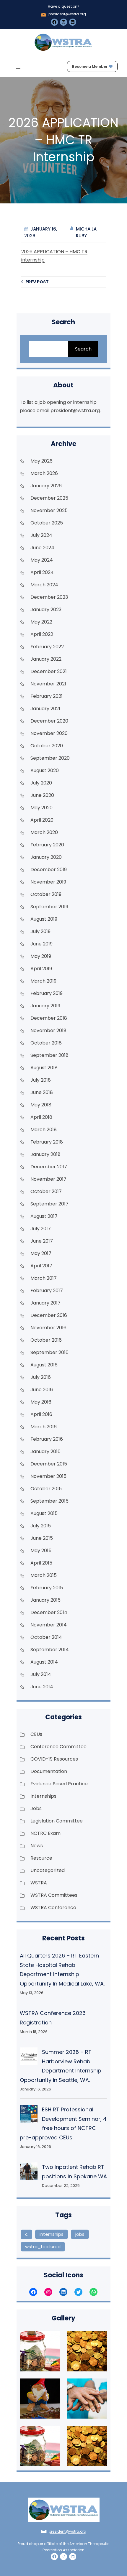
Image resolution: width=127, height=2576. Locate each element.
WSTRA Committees (54, 1895)
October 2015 (46, 1489)
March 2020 (44, 832)
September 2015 (49, 1501)
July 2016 (41, 1377)
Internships (43, 1796)
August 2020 (45, 770)
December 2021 (49, 671)
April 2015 (41, 1563)
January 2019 (45, 1006)
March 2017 (44, 1278)
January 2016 (45, 1451)
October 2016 (46, 1340)
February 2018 (47, 1142)
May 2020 (41, 808)
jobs (80, 2234)
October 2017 (46, 1191)
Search (83, 349)
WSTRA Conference (53, 1908)
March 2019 (43, 981)
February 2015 (47, 1588)
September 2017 (49, 1204)
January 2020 (46, 857)
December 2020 (49, 721)
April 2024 (42, 572)
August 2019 (44, 919)
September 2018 (49, 1055)
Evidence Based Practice (59, 1784)
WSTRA (39, 1883)
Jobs (36, 1808)
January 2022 (46, 659)
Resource (41, 1858)
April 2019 (41, 969)
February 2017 (47, 1291)
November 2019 (48, 882)
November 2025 (49, 510)
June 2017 (42, 1241)
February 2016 (47, 1439)
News (37, 1846)
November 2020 (49, 733)
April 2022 (42, 634)
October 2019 (46, 894)
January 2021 (45, 709)
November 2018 (48, 1030)
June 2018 (42, 1092)
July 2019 (40, 931)
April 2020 (42, 820)
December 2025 (49, 498)
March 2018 (44, 1130)
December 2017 (49, 1167)
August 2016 (44, 1365)
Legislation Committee (57, 1821)
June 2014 (42, 1687)
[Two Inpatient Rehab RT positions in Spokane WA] (29, 2173)
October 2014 (46, 1637)
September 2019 (49, 907)
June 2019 (41, 944)
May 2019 (41, 956)
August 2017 (44, 1216)
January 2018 (45, 1154)
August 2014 (44, 1662)
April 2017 (41, 1266)
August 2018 (44, 1068)
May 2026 (41, 461)
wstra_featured (43, 2247)
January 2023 (46, 610)
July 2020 (41, 783)
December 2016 (49, 1315)
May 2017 (41, 1253)
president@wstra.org (67, 14)
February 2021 (47, 696)
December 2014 (49, 1612)
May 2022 (41, 622)
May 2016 (41, 1402)
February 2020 (47, 845)
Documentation (49, 1771)
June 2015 (42, 1538)
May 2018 (41, 1105)
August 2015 (44, 1513)
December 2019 (49, 870)
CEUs (36, 1734)
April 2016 (41, 1414)
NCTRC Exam (45, 1833)
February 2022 (47, 647)
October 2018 (46, 1043)
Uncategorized (48, 1870)
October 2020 (47, 746)
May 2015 (41, 1551)
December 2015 (49, 1464)
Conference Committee (58, 1747)
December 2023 (49, 597)
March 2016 (44, 1427)
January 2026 (46, 486)
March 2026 (44, 473)
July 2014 (41, 1674)
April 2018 (41, 1117)
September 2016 (49, 1352)
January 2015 (45, 1600)
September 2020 (50, 758)
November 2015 (48, 1476)
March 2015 (44, 1575)
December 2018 (49, 1018)
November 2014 (49, 1625)
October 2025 (47, 523)
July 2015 (41, 1526)
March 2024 (44, 585)
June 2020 (42, 795)
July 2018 (41, 1080)
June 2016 (42, 1390)
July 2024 (41, 535)
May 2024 (42, 560)
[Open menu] (18, 67)
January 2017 (45, 1303)
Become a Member (90, 66)
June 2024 (42, 548)
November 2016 (48, 1328)
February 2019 (47, 993)
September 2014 (50, 1650)
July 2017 (41, 1229)
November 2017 (48, 1179)
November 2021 (48, 684)
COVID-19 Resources (54, 1759)
